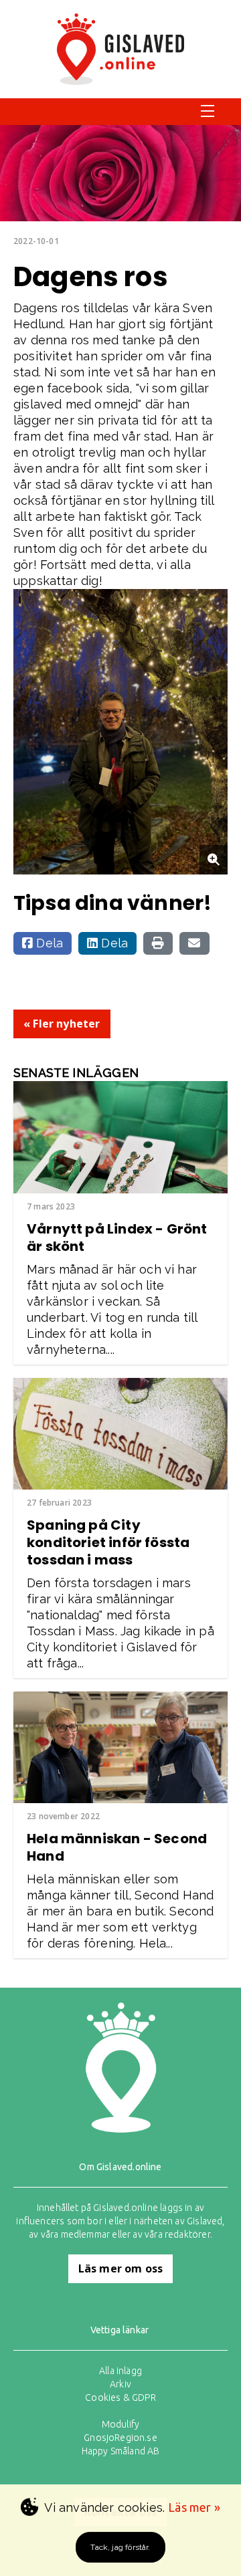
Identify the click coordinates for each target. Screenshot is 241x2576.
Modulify (120, 2424)
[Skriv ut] (158, 943)
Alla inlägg (120, 2371)
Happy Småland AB (121, 2451)
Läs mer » (194, 2507)
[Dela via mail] (194, 943)
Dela (48, 943)
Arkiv (120, 2384)
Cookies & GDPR (120, 2397)
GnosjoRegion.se (120, 2438)
